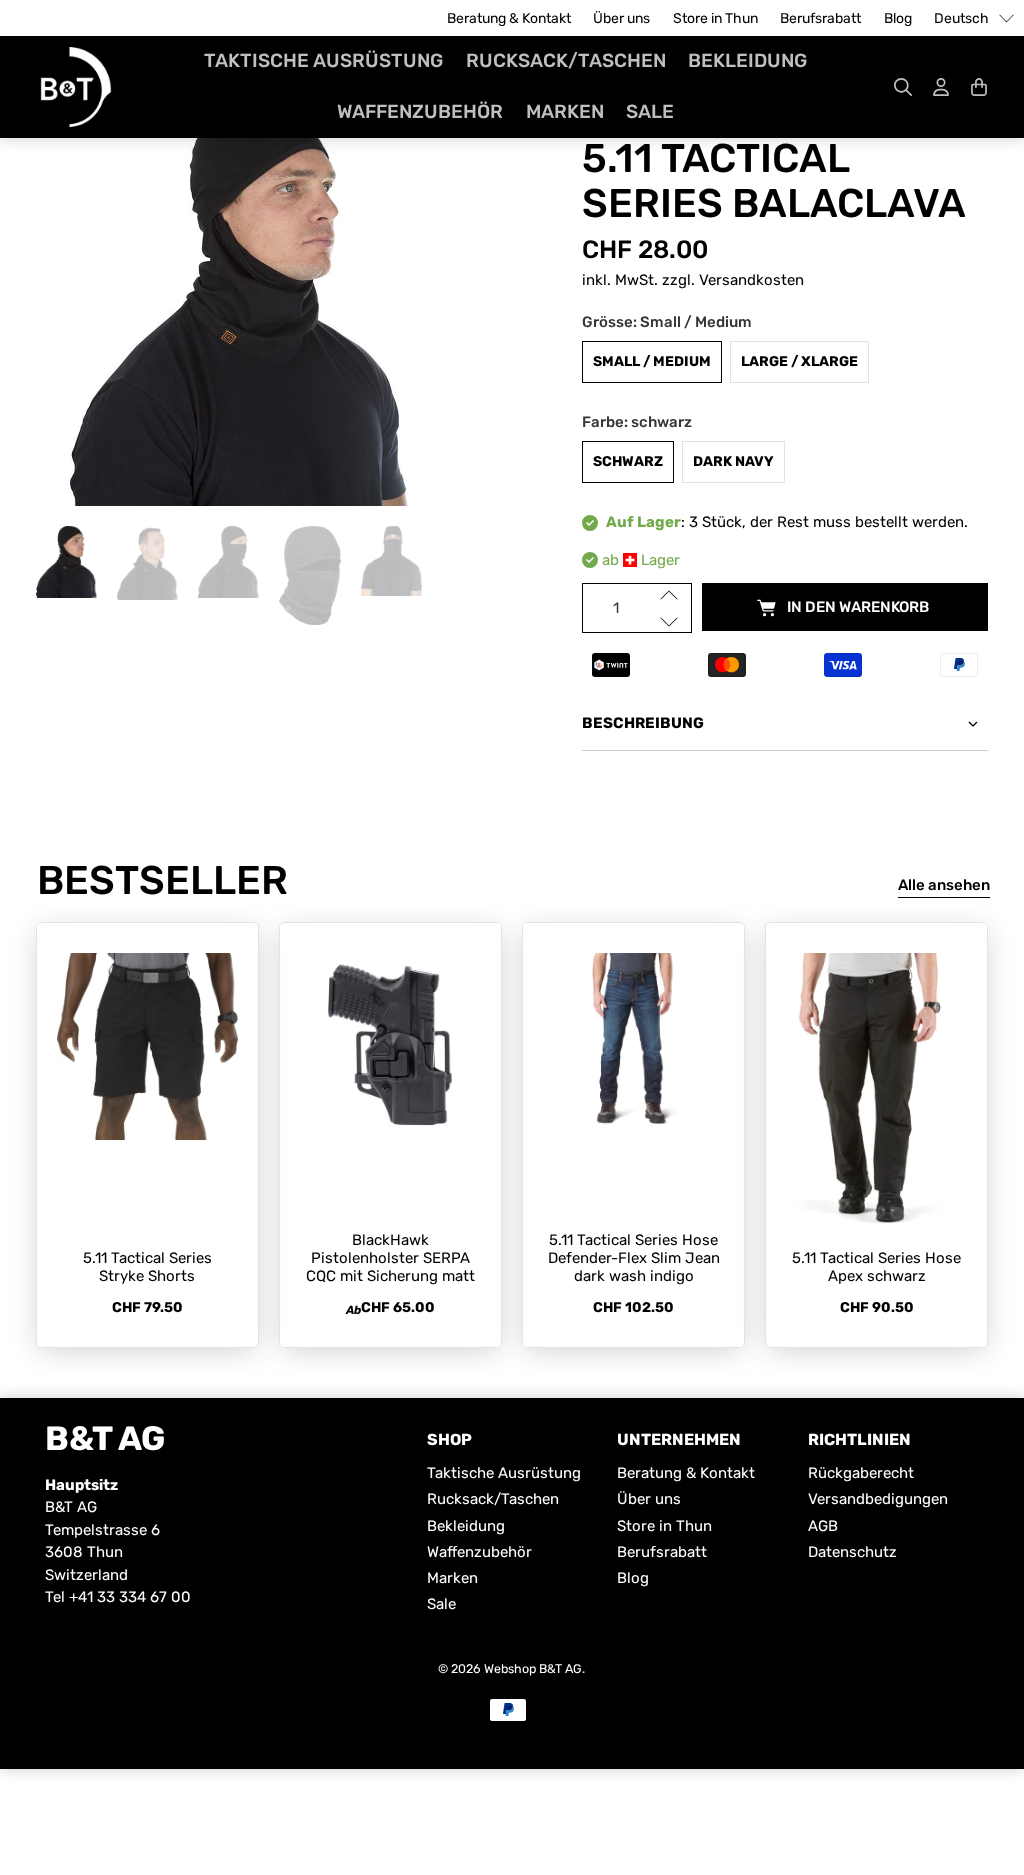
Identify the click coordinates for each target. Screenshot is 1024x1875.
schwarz (628, 461)
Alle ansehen (944, 885)
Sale (650, 111)
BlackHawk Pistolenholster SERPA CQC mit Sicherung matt (390, 1258)
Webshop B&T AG (533, 1668)
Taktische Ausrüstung (323, 60)
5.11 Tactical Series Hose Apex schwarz (876, 1267)
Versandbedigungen (878, 1499)
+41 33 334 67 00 (130, 1597)
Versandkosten (751, 280)
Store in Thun (715, 18)
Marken (565, 111)
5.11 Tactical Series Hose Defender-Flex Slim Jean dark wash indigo (634, 1258)
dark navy (733, 461)
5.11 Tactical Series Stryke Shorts (147, 1267)
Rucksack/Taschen (566, 60)
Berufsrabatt (820, 18)
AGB (823, 1526)
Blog (898, 18)
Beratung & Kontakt (509, 18)
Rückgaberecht (861, 1473)
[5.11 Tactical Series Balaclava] (239, 306)
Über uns (621, 18)
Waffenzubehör (420, 111)
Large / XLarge (799, 361)
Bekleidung (747, 60)
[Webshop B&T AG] (76, 87)
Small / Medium (652, 361)
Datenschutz (852, 1552)
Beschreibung (643, 723)
